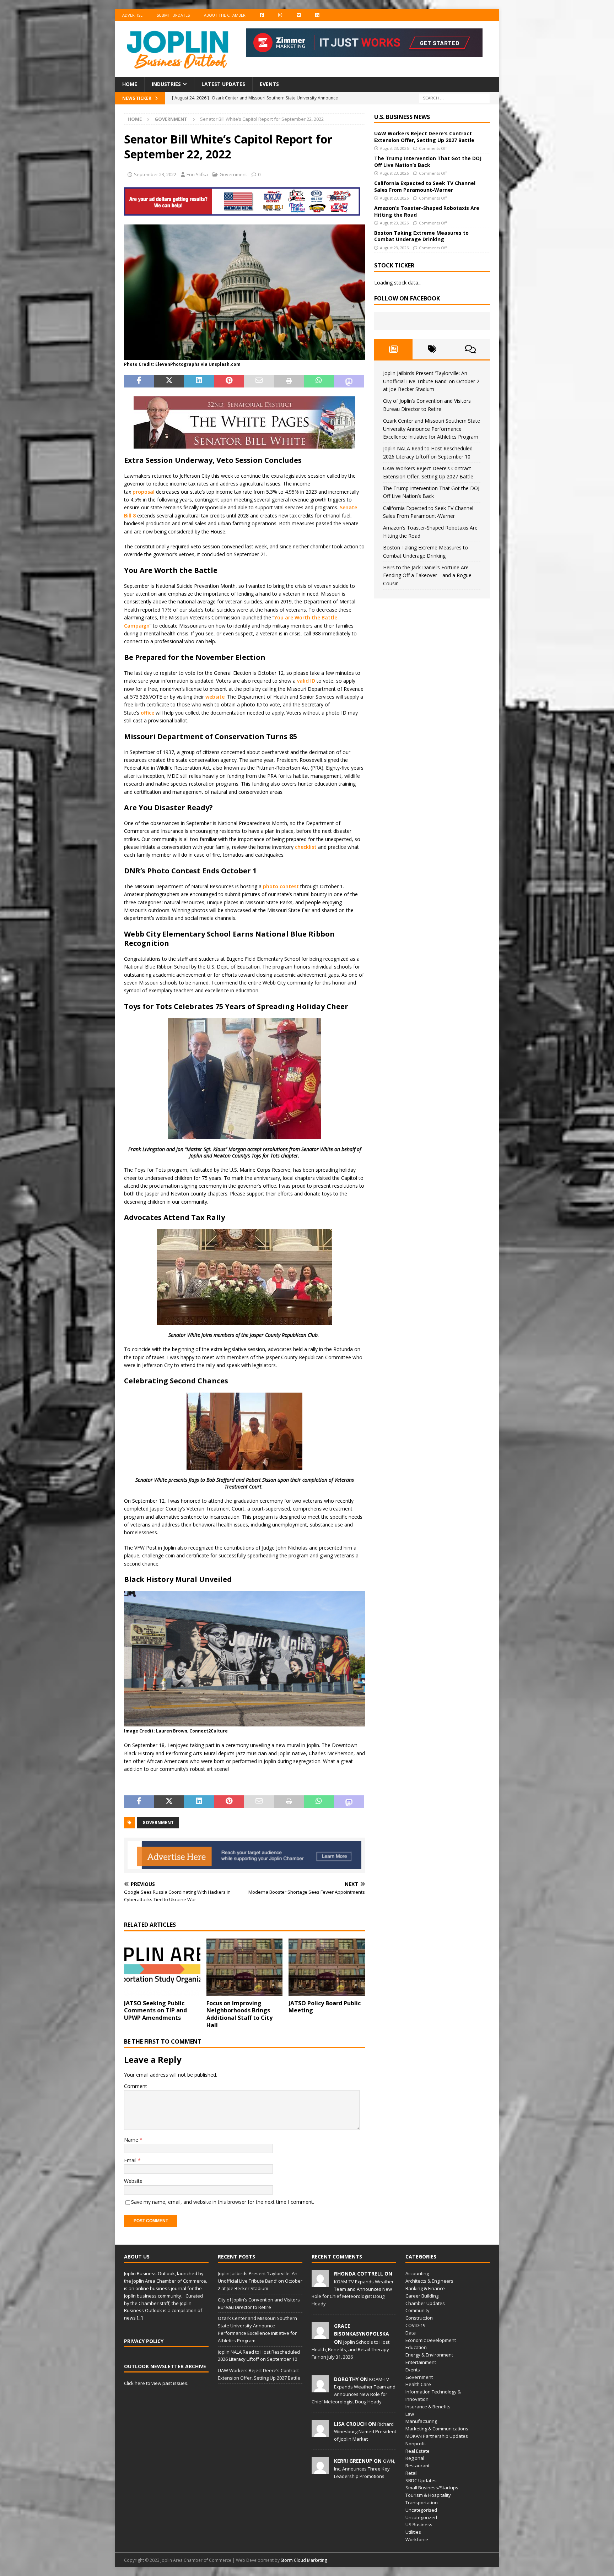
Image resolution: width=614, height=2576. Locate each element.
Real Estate (418, 2451)
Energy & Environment (429, 2355)
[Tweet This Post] (169, 381)
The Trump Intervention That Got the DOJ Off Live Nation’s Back (428, 161)
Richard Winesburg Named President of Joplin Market (365, 2431)
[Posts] (394, 349)
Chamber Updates (425, 2303)
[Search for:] (454, 97)
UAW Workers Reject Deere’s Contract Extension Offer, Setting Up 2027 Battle (424, 137)
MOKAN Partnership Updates (437, 2436)
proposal (144, 492)
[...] (140, 2318)
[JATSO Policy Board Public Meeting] (327, 1967)
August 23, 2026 (394, 148)
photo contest (281, 886)
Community (418, 2310)
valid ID (306, 681)
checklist (306, 847)
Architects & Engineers (429, 2281)
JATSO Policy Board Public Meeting (325, 2007)
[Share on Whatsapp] (319, 381)
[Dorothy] (320, 2388)
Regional (415, 2458)
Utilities (413, 2532)
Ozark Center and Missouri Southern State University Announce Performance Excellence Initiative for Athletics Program (432, 429)
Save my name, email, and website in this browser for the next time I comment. (223, 2202)
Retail (411, 2473)
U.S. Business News (402, 117)
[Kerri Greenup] (320, 2471)
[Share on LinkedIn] (199, 381)
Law (410, 2414)
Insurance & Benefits (428, 2407)
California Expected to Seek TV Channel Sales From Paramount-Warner (425, 186)
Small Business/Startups (432, 2488)
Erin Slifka (197, 174)
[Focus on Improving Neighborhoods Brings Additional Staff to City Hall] (245, 1967)
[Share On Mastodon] (349, 381)
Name (132, 2140)
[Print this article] (289, 381)
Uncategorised (421, 2510)
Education (416, 2347)
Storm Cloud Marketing (304, 2560)
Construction (419, 2318)
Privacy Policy (144, 2341)
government (158, 1823)
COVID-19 (415, 2325)
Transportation (422, 2502)
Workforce (417, 2539)
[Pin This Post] (229, 381)
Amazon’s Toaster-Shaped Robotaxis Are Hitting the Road (427, 211)
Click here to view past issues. (156, 2383)
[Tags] (432, 349)
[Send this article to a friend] (259, 381)
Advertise (132, 15)
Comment (136, 2086)
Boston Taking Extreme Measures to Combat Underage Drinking (421, 236)
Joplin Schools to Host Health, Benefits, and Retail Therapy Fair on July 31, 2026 (351, 2349)
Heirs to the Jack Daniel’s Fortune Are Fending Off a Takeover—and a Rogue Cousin (427, 575)
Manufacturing (421, 2421)
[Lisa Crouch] (320, 2433)
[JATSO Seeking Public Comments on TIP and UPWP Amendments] (162, 1967)
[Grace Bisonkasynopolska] (320, 2335)
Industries (166, 84)
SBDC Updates (421, 2480)
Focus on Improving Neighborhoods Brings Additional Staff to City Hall (239, 2014)
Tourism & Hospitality (428, 2495)
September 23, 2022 (155, 174)
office (147, 713)
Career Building (422, 2296)
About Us (137, 2257)
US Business (419, 2525)
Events (269, 84)
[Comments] (471, 349)
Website (133, 2181)
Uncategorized (421, 2517)
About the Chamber (225, 15)
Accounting (417, 2273)
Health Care (418, 2384)
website (215, 697)
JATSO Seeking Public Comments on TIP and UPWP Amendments (155, 2011)
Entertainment (421, 2362)
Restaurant (418, 2466)
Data (411, 2333)
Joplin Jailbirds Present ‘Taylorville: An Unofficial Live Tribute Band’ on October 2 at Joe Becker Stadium (431, 381)
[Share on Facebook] (139, 381)
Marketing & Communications (437, 2429)
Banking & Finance (425, 2288)
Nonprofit (416, 2444)
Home (130, 84)
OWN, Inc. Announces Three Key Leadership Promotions (365, 2468)
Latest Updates (223, 84)
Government (233, 174)
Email (131, 2160)
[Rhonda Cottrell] (320, 2283)
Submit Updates (173, 15)
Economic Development (431, 2340)
